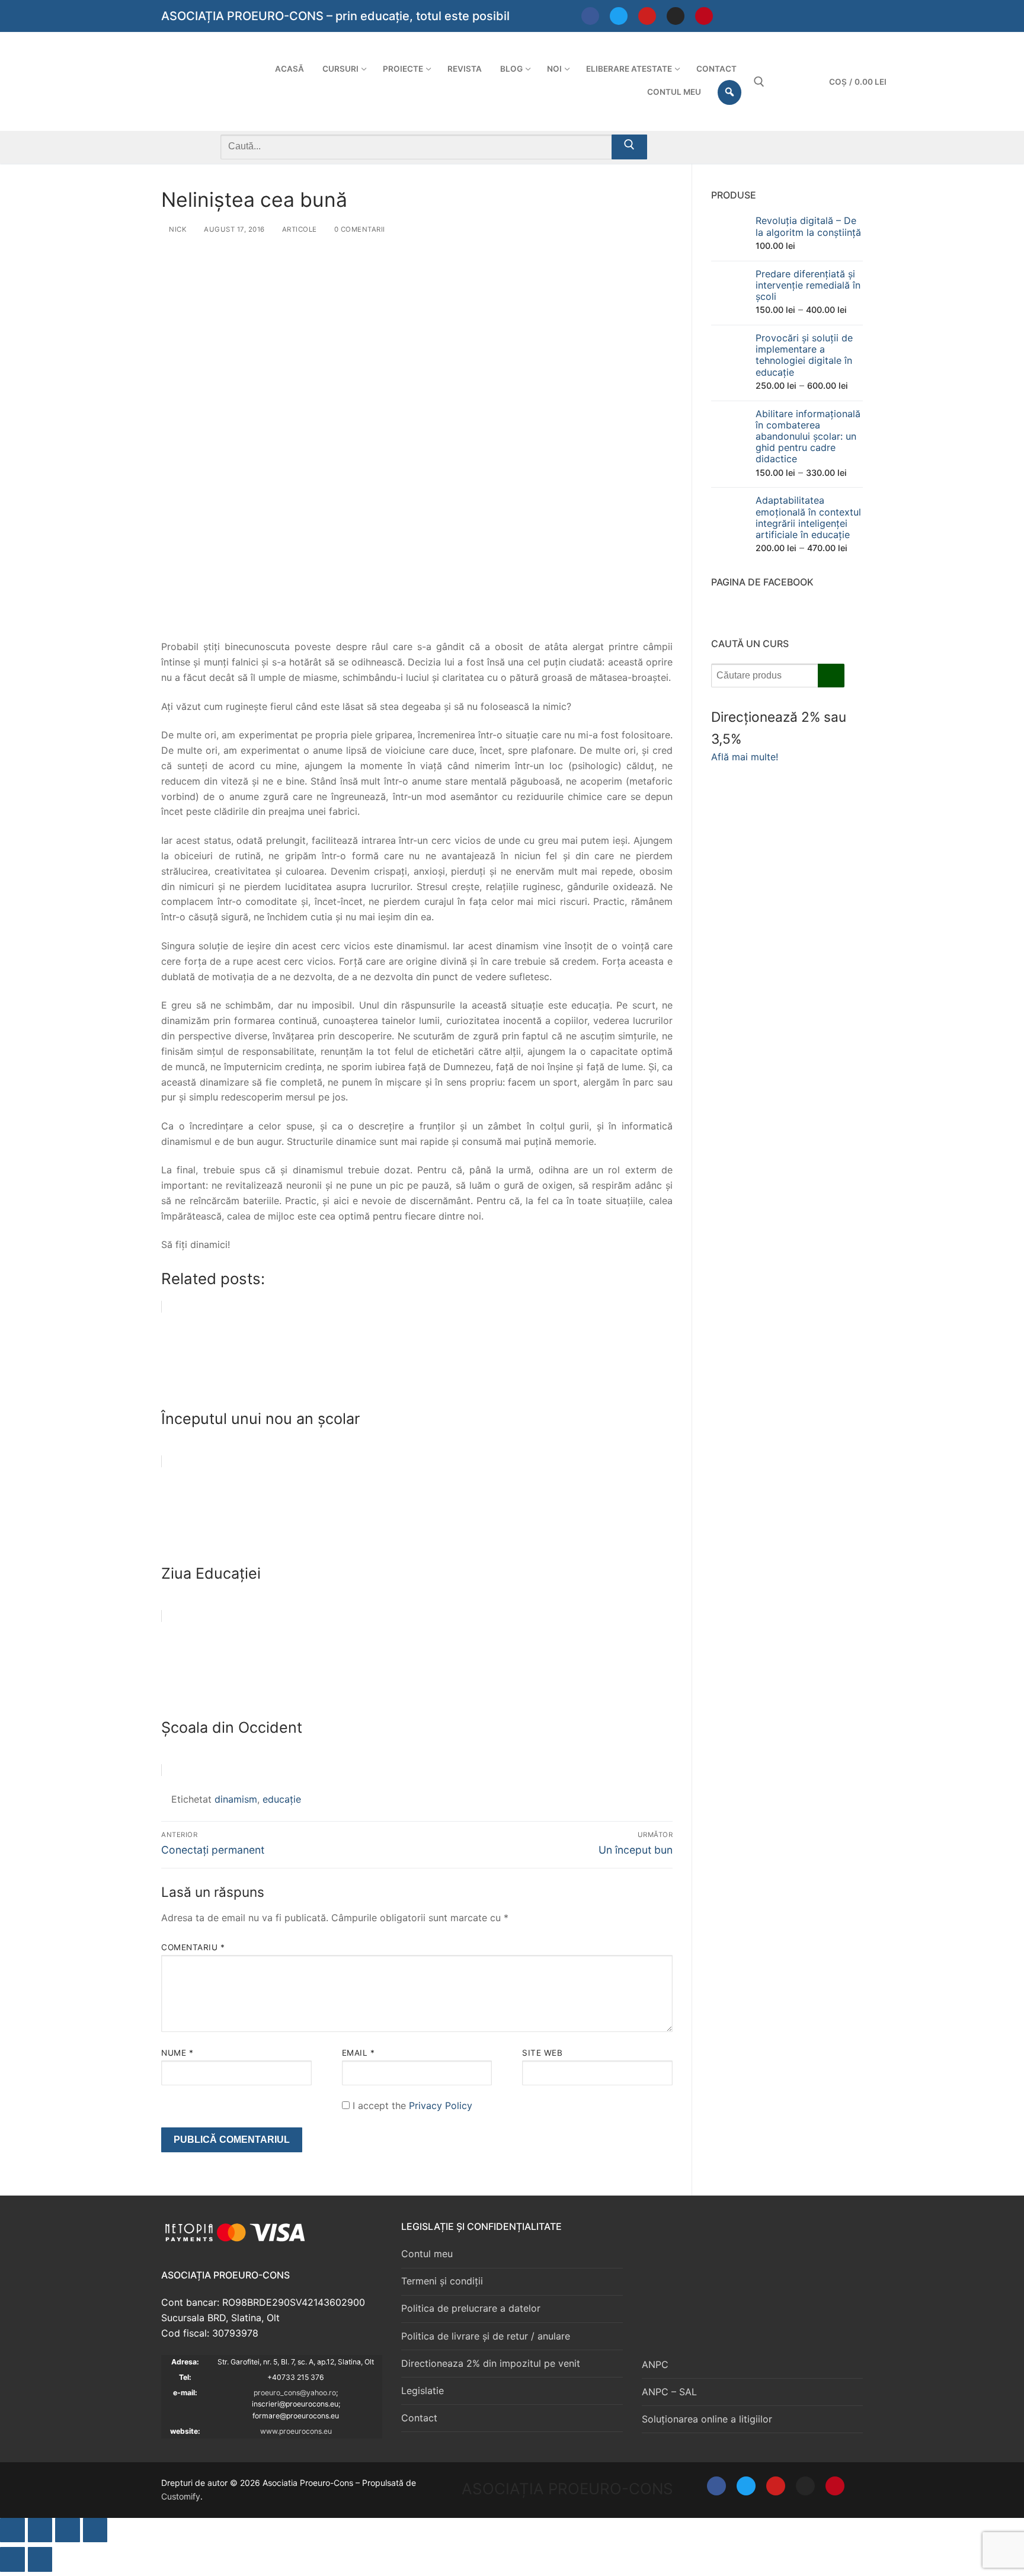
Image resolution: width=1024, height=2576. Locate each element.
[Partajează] (68, 2530)
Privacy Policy (441, 2105)
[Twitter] (619, 16)
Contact (419, 2418)
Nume (177, 2053)
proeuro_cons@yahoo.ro (295, 2393)
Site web (542, 2053)
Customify (181, 2496)
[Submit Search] (629, 147)
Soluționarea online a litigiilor (707, 2419)
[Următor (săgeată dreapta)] (40, 2559)
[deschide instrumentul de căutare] (759, 82)
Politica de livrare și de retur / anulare (486, 2336)
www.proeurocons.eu (296, 2431)
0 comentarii (359, 229)
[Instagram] (676, 16)
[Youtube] (647, 16)
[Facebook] (590, 16)
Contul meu (427, 2254)
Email (359, 2053)
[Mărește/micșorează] (12, 2530)
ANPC (655, 2364)
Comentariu (193, 1947)
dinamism (236, 1799)
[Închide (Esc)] (95, 2530)
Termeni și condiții (442, 2281)
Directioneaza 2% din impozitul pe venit (491, 2363)
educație (282, 1799)
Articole (298, 229)
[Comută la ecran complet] (40, 2530)
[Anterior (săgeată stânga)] (12, 2559)
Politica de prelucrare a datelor (471, 2308)
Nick (177, 229)
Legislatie (423, 2391)
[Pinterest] (704, 16)
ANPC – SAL (669, 2392)
